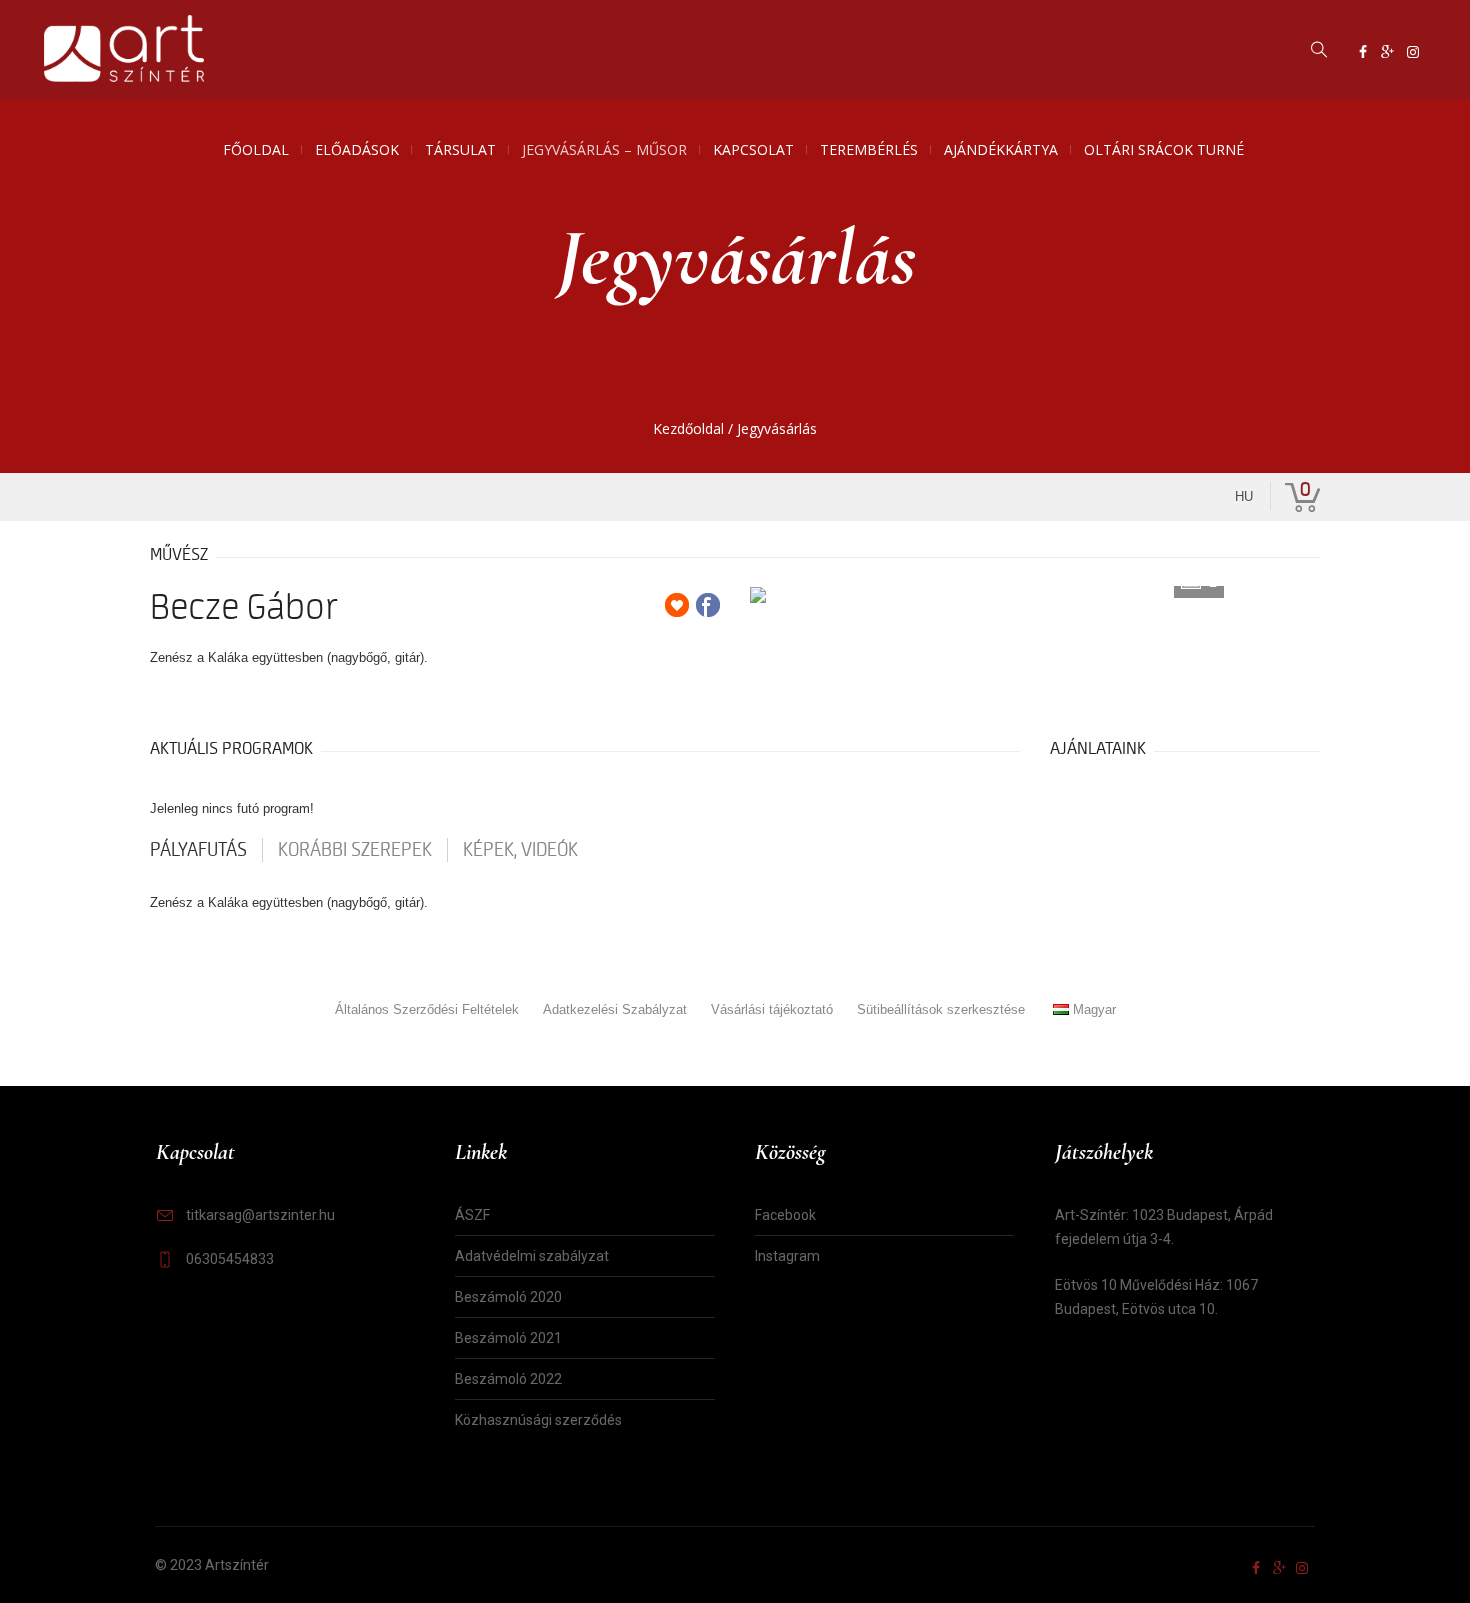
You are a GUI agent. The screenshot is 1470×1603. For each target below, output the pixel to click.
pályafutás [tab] (198, 850)
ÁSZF (472, 1215)
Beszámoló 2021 (508, 1338)
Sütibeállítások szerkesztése (941, 1009)
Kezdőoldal (688, 428)
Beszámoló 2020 (508, 1297)
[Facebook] (1363, 52)
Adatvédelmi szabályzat (532, 1256)
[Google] (1388, 52)
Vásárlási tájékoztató (772, 1009)
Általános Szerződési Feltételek (427, 1009)
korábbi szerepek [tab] (355, 850)
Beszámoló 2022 (508, 1379)
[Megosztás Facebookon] (708, 605)
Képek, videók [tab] (520, 850)
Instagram (787, 1256)
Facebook (785, 1215)
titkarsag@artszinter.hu (260, 1215)
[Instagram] (1413, 52)
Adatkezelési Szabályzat (615, 1009)
